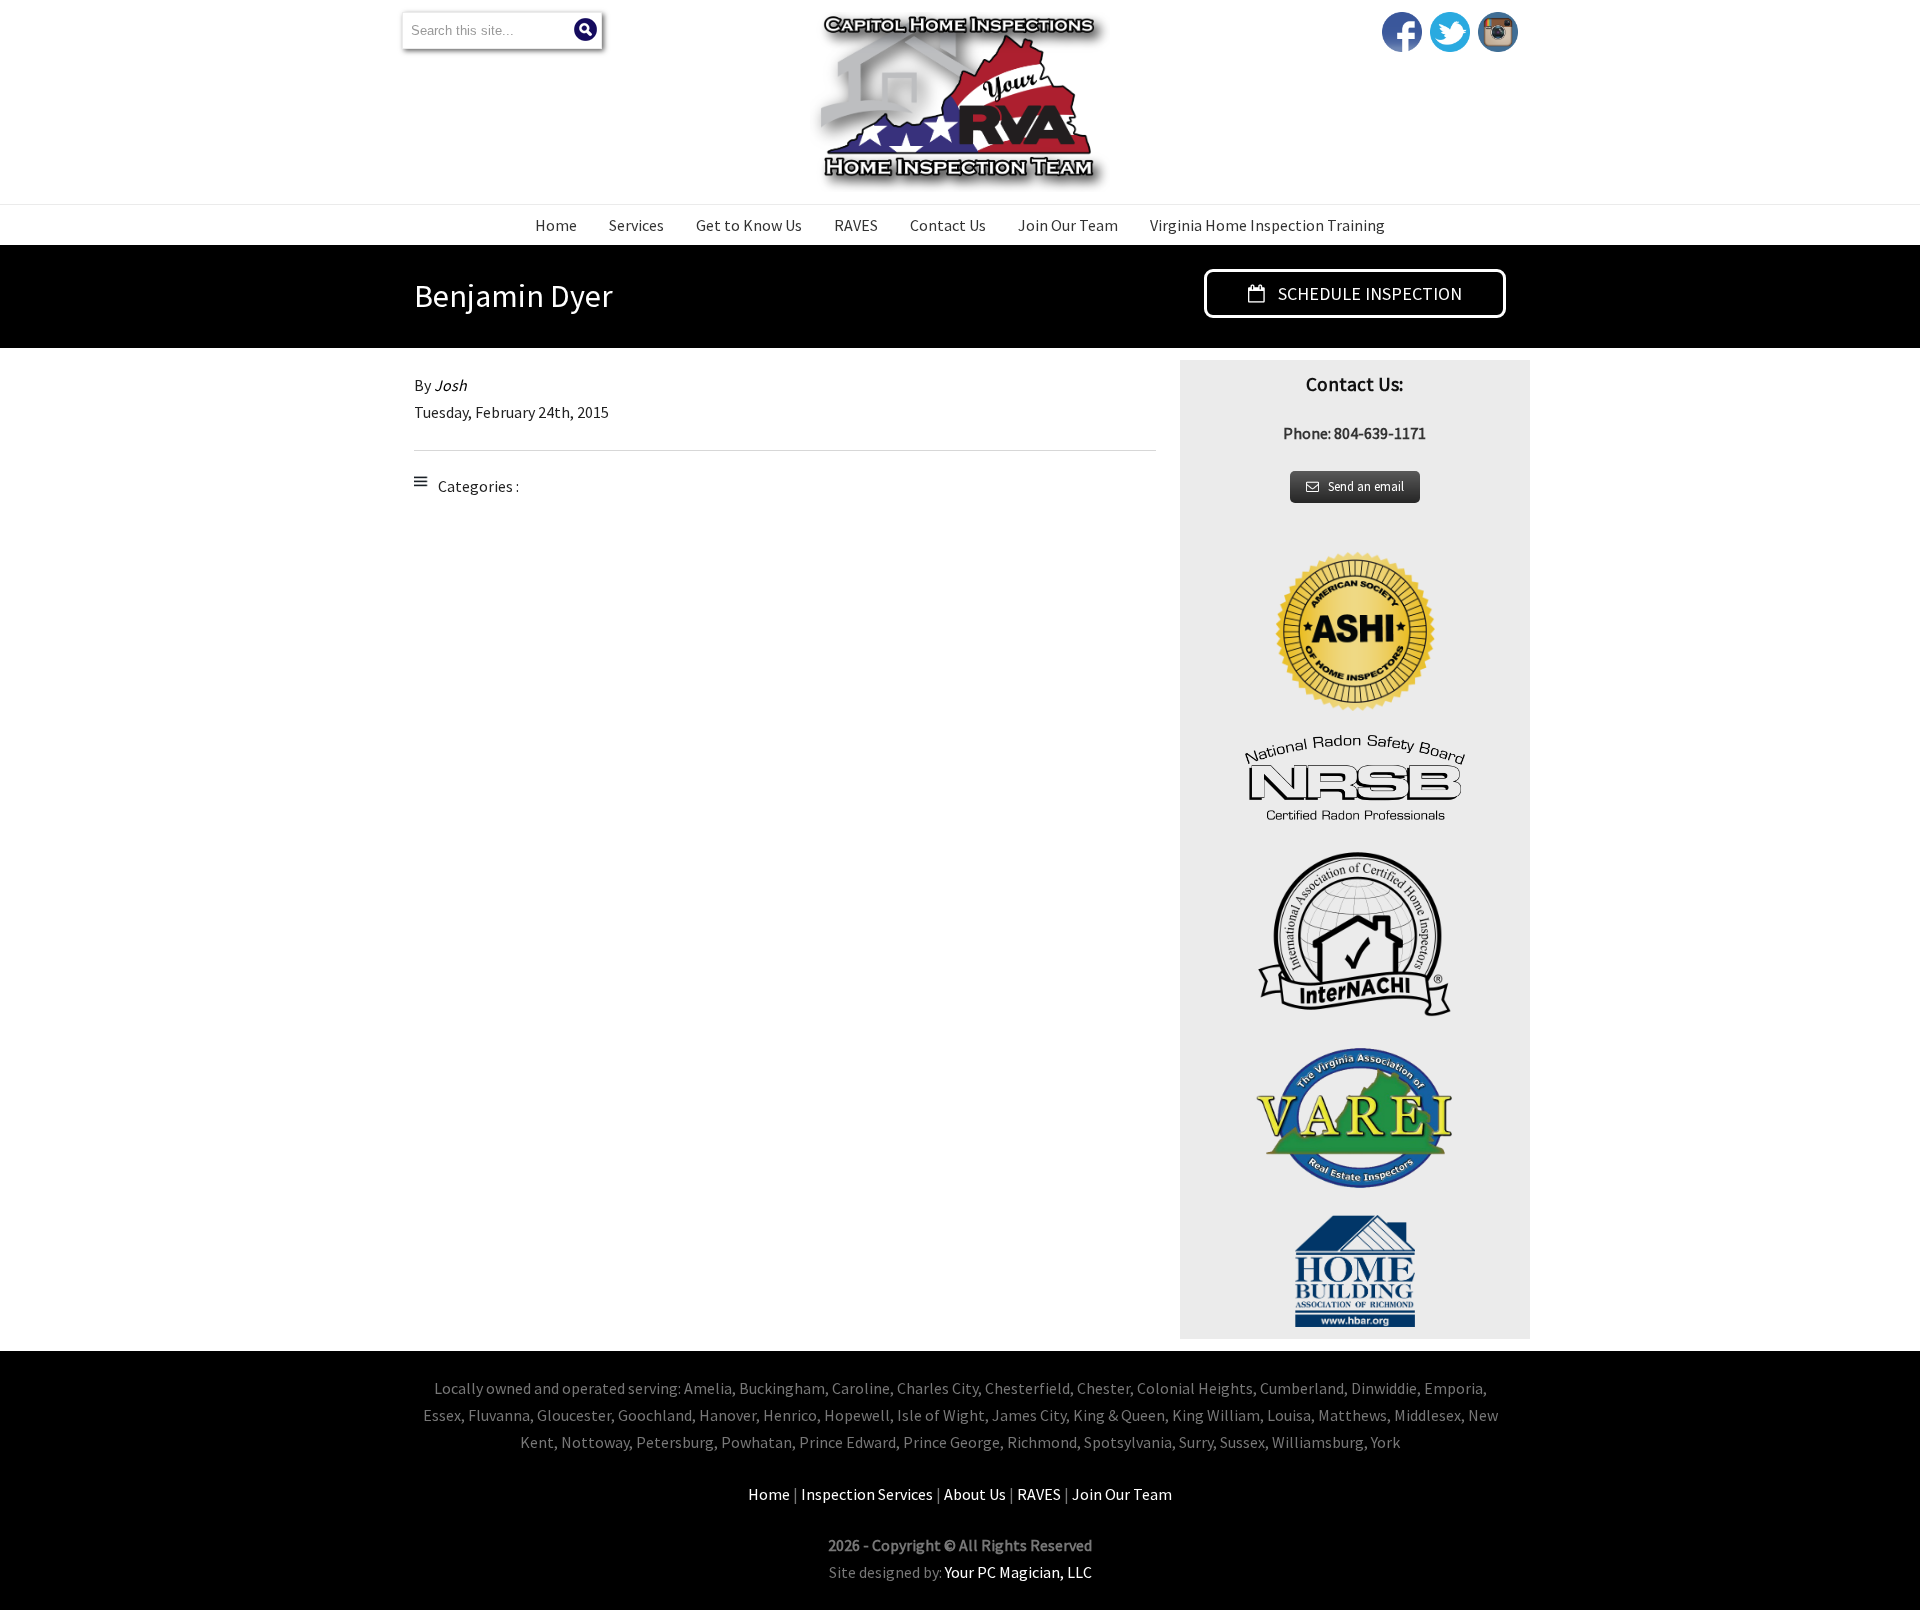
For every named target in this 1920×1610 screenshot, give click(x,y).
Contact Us (948, 225)
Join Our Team (1068, 225)
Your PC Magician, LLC (1018, 1572)
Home (556, 225)
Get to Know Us (749, 225)
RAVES (856, 225)
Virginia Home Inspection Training (1267, 225)
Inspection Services (867, 1494)
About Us (975, 1494)
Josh (450, 385)
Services (636, 225)
